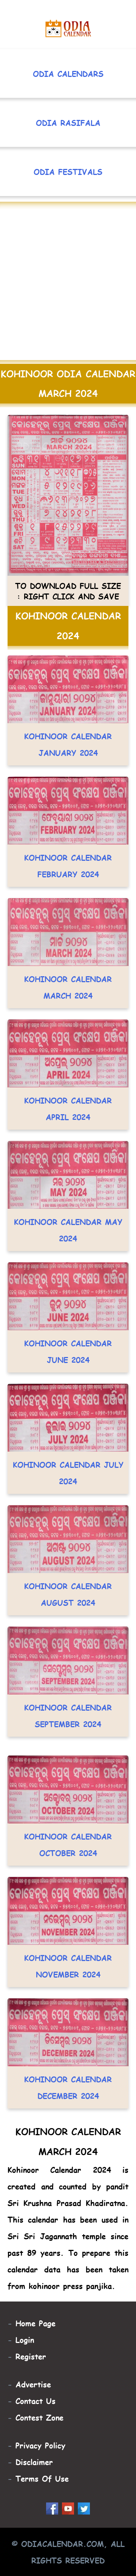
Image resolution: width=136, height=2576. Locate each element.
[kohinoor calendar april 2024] (68, 1079)
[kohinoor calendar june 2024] (68, 1322)
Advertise (33, 2384)
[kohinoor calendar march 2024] (68, 958)
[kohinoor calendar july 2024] (68, 1443)
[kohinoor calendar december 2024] (68, 2058)
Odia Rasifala (68, 123)
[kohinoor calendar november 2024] (68, 1937)
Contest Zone (39, 2417)
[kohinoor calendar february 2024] (68, 836)
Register (31, 2356)
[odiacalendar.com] (68, 29)
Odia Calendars (68, 74)
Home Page (36, 2323)
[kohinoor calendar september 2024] (68, 1686)
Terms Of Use (42, 2478)
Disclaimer (34, 2462)
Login (25, 2340)
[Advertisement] (68, 285)
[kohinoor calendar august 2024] (68, 1565)
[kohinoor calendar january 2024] (68, 715)
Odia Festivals (68, 172)
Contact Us (36, 2401)
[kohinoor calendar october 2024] (68, 1815)
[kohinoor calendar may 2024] (68, 1201)
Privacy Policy (40, 2445)
